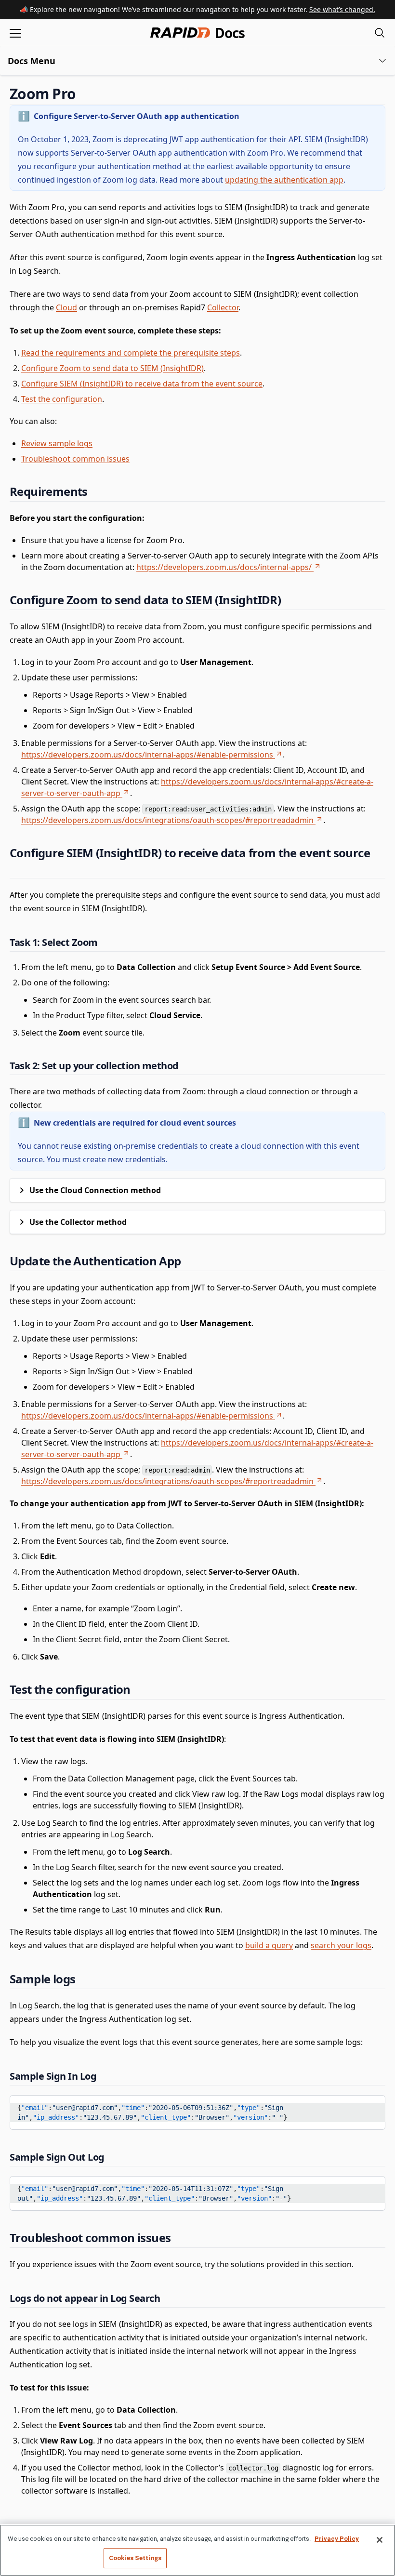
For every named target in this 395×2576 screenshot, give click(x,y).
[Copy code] (371, 2106)
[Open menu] (15, 33)
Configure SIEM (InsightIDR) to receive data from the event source (142, 384)
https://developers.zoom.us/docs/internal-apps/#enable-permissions (147, 755)
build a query (269, 1945)
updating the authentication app (284, 180)
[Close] (380, 2540)
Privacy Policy (337, 2539)
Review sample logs (57, 443)
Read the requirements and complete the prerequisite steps (131, 353)
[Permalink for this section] (84, 94)
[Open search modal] (380, 33)
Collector (223, 307)
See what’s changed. (342, 9)
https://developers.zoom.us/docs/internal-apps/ (224, 567)
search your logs (341, 1945)
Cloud (66, 307)
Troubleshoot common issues (75, 459)
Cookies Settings (135, 2558)
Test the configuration (62, 399)
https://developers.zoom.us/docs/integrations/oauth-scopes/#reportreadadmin (167, 820)
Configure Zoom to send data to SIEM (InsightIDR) (112, 368)
